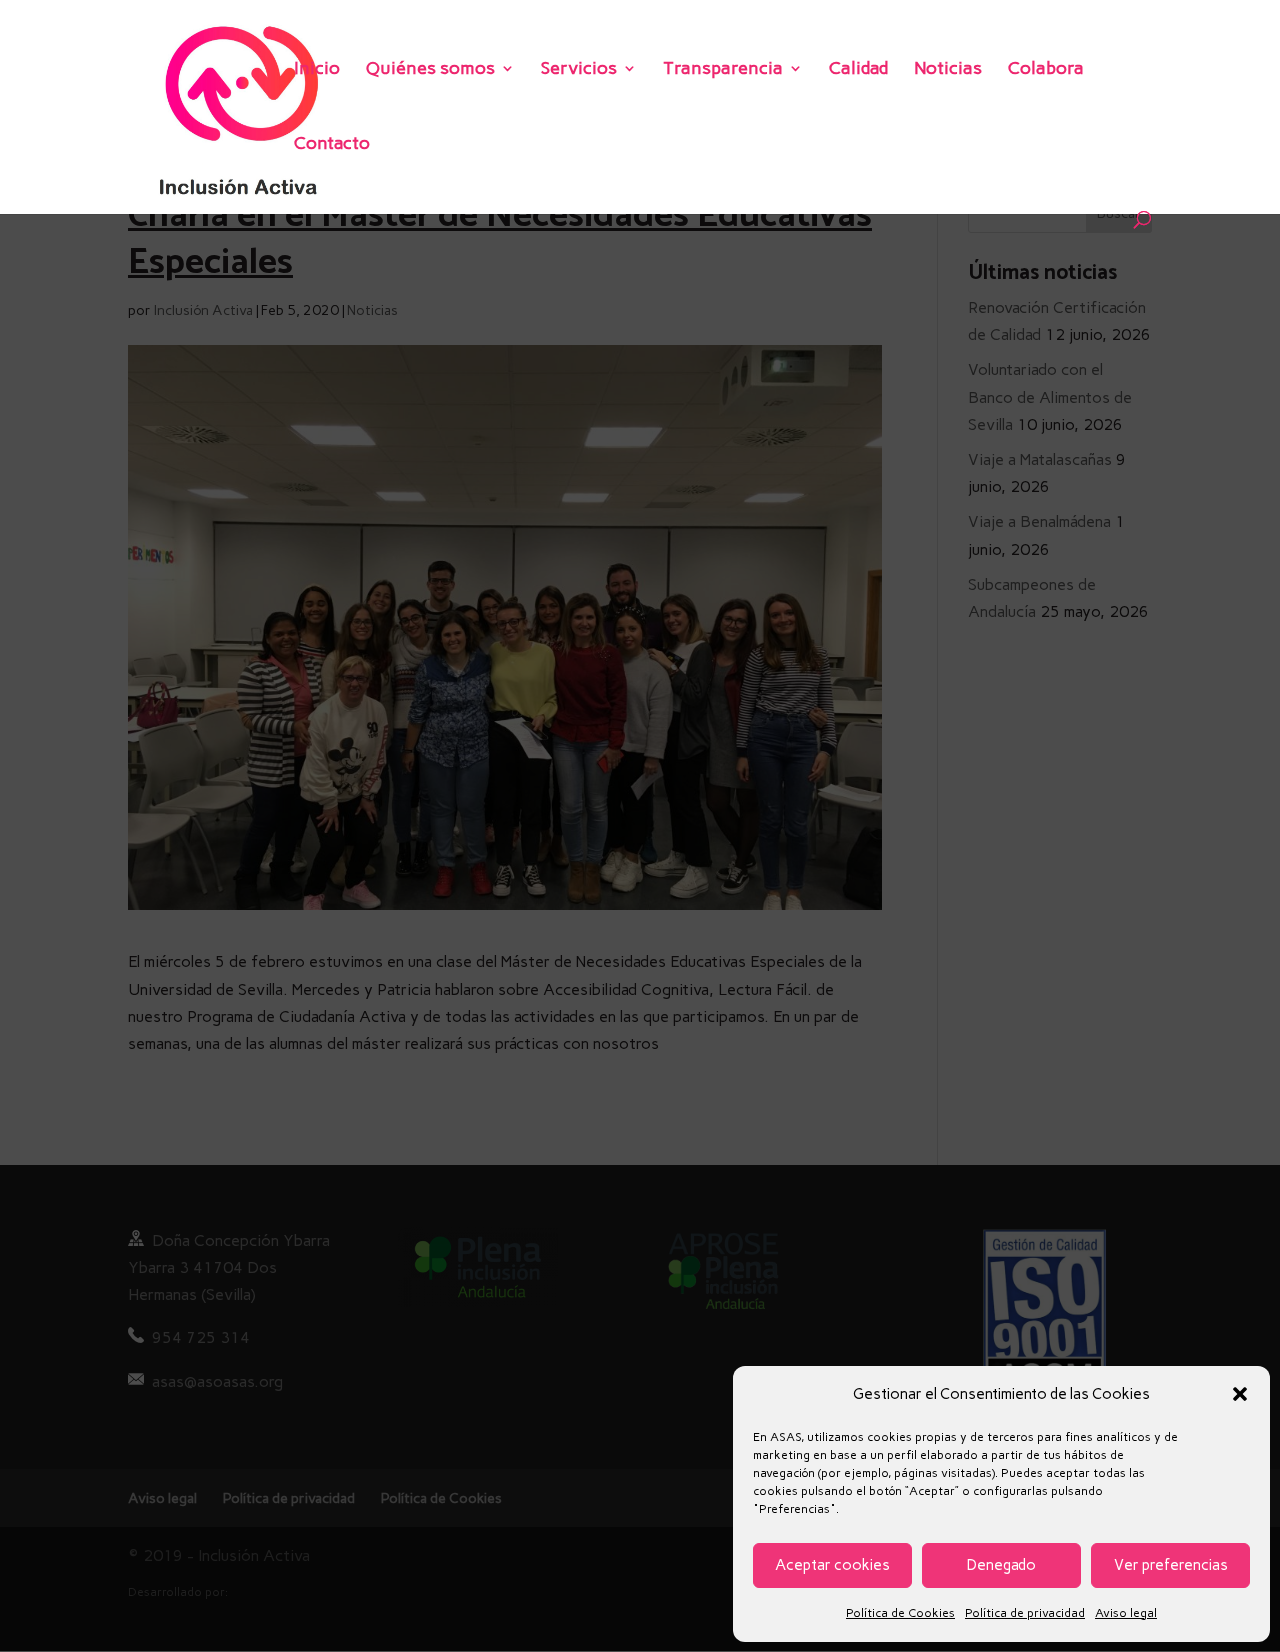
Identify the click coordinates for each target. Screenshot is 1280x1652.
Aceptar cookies (832, 1565)
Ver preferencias (1171, 1565)
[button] (1240, 1394)
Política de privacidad (1025, 1613)
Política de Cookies (900, 1613)
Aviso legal (1126, 1613)
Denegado (1001, 1565)
